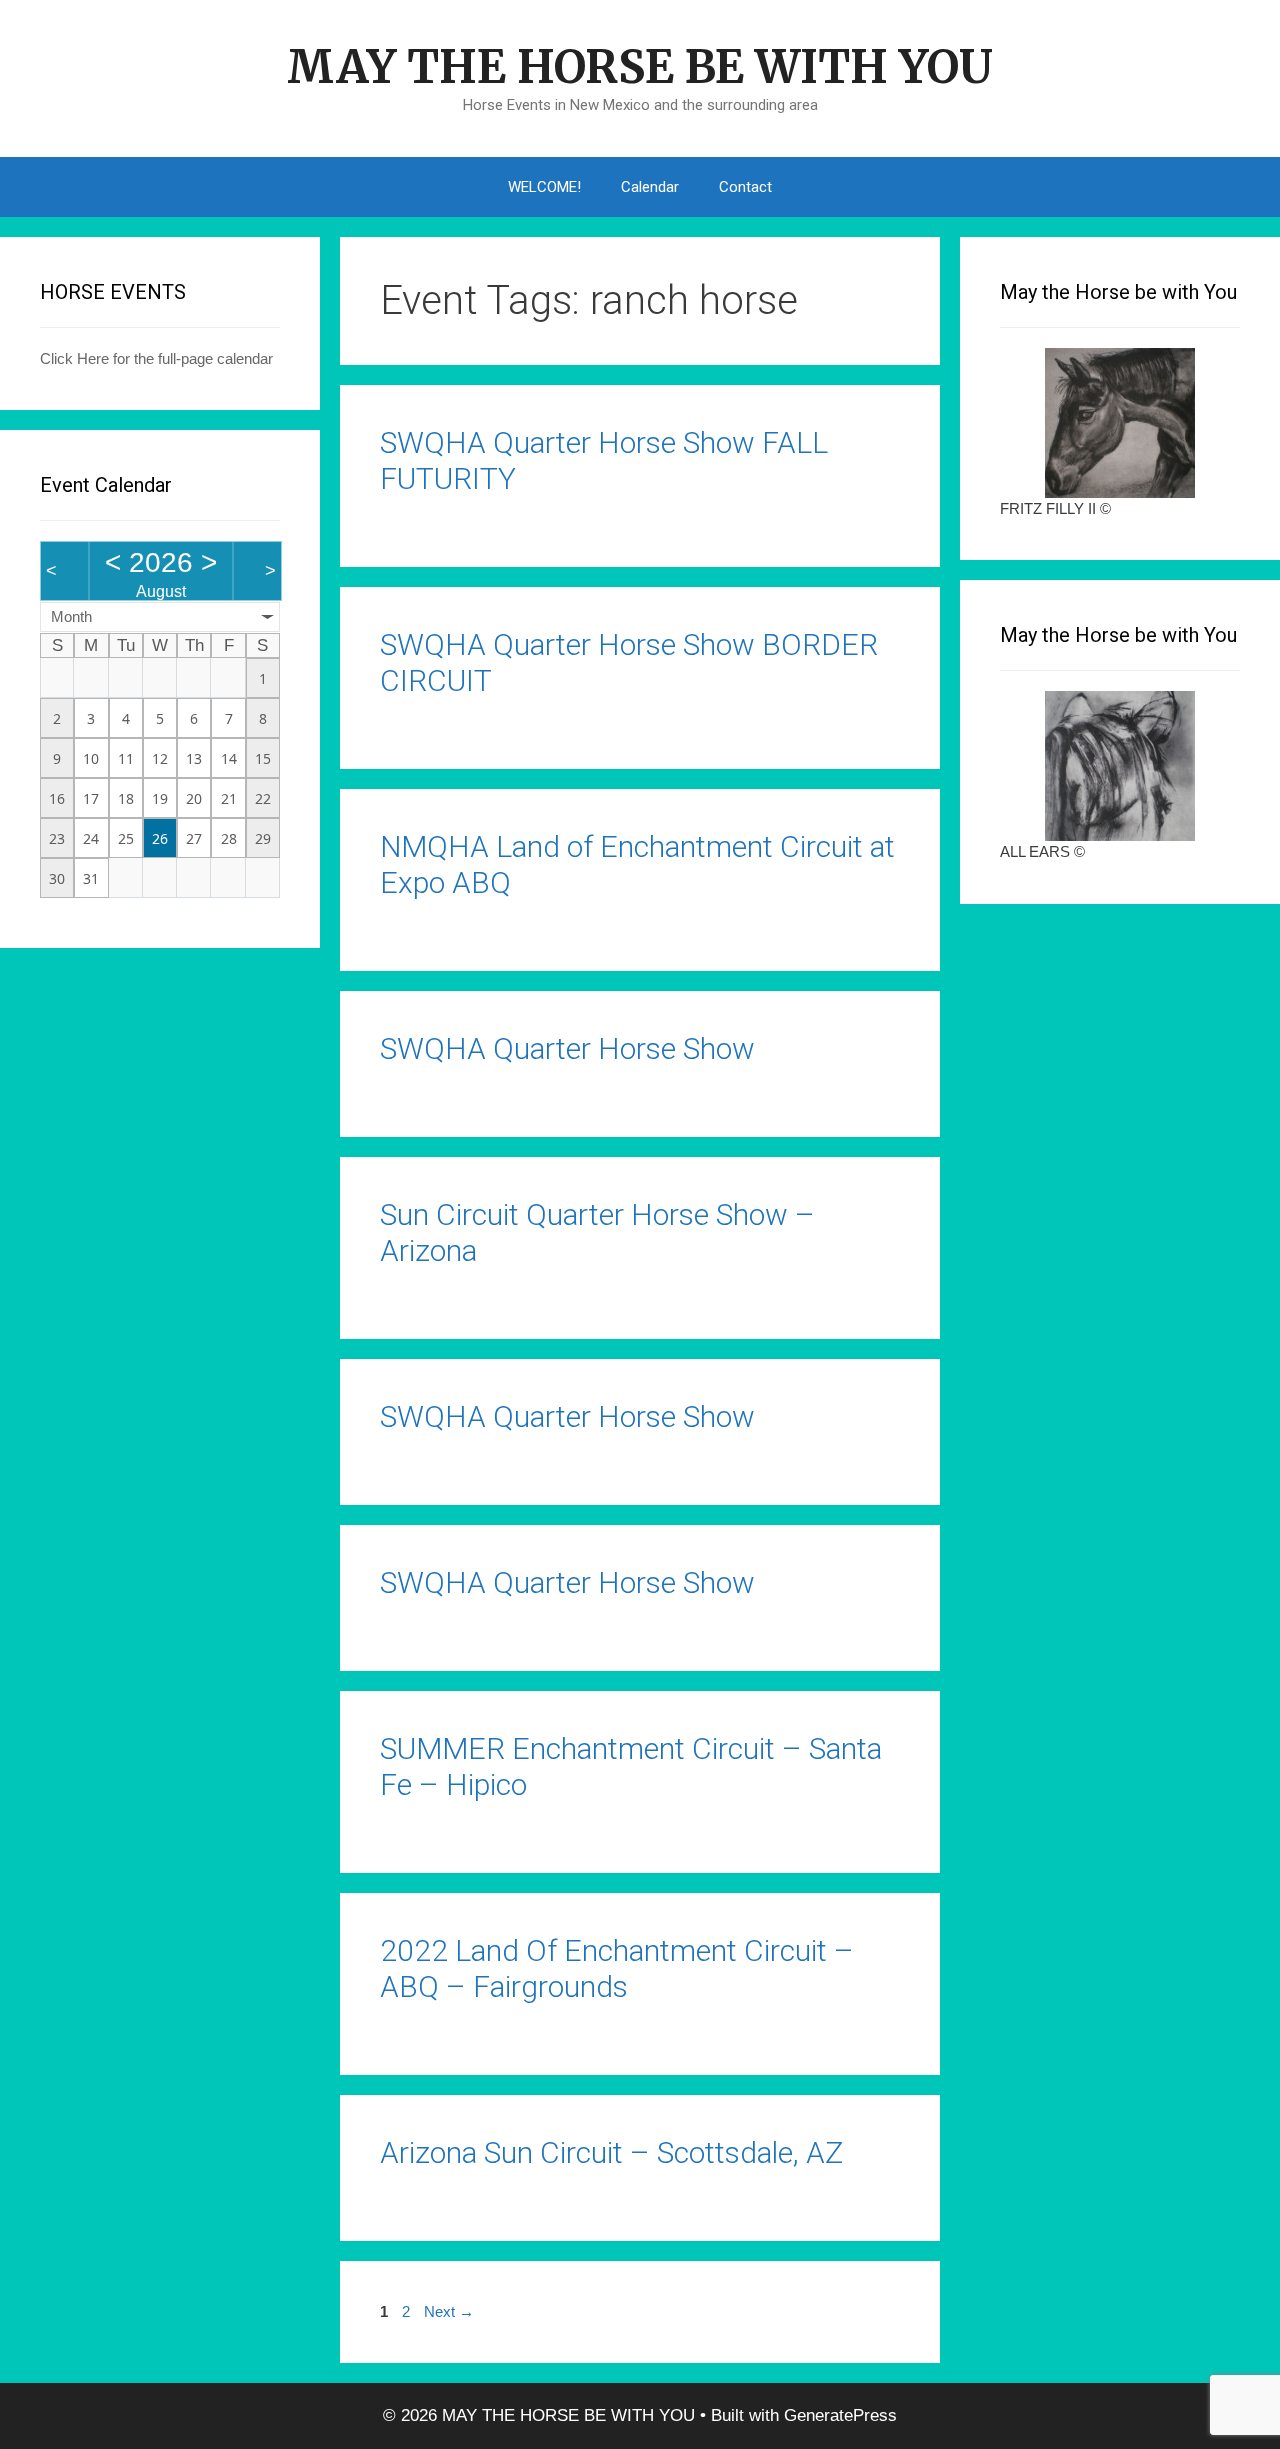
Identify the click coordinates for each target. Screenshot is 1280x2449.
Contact (745, 187)
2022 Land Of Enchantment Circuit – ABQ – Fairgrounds (617, 1968)
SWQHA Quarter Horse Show (567, 1048)
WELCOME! (544, 187)
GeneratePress (840, 2415)
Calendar (650, 187)
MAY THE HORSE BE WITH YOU (640, 67)
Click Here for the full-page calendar (156, 358)
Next (449, 2311)
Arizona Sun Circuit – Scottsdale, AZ (611, 2152)
